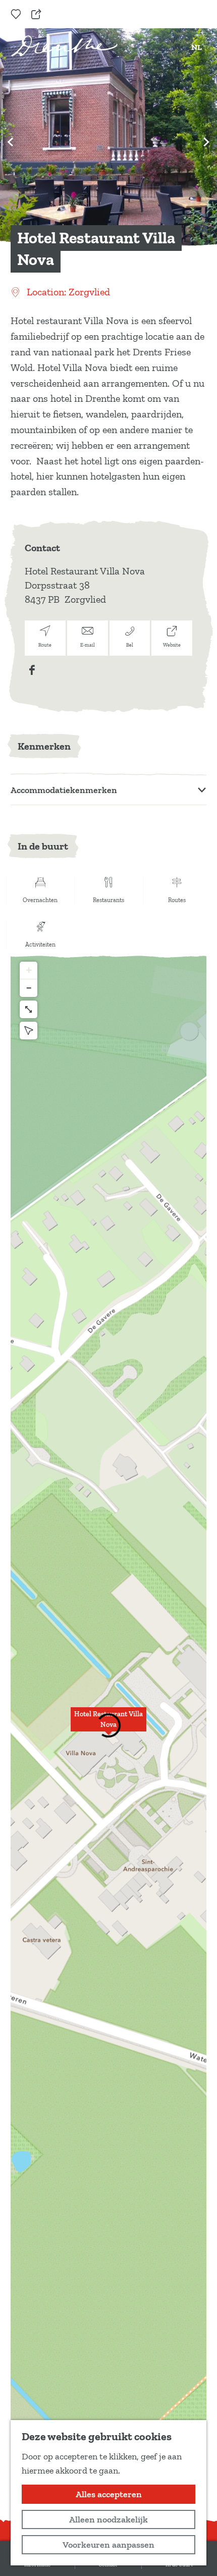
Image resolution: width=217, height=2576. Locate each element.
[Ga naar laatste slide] (11, 142)
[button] (108, 1725)
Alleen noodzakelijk (108, 2519)
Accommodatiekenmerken (64, 790)
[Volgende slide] (206, 142)
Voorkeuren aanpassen (108, 2545)
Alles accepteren (109, 2494)
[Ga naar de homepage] (64, 46)
